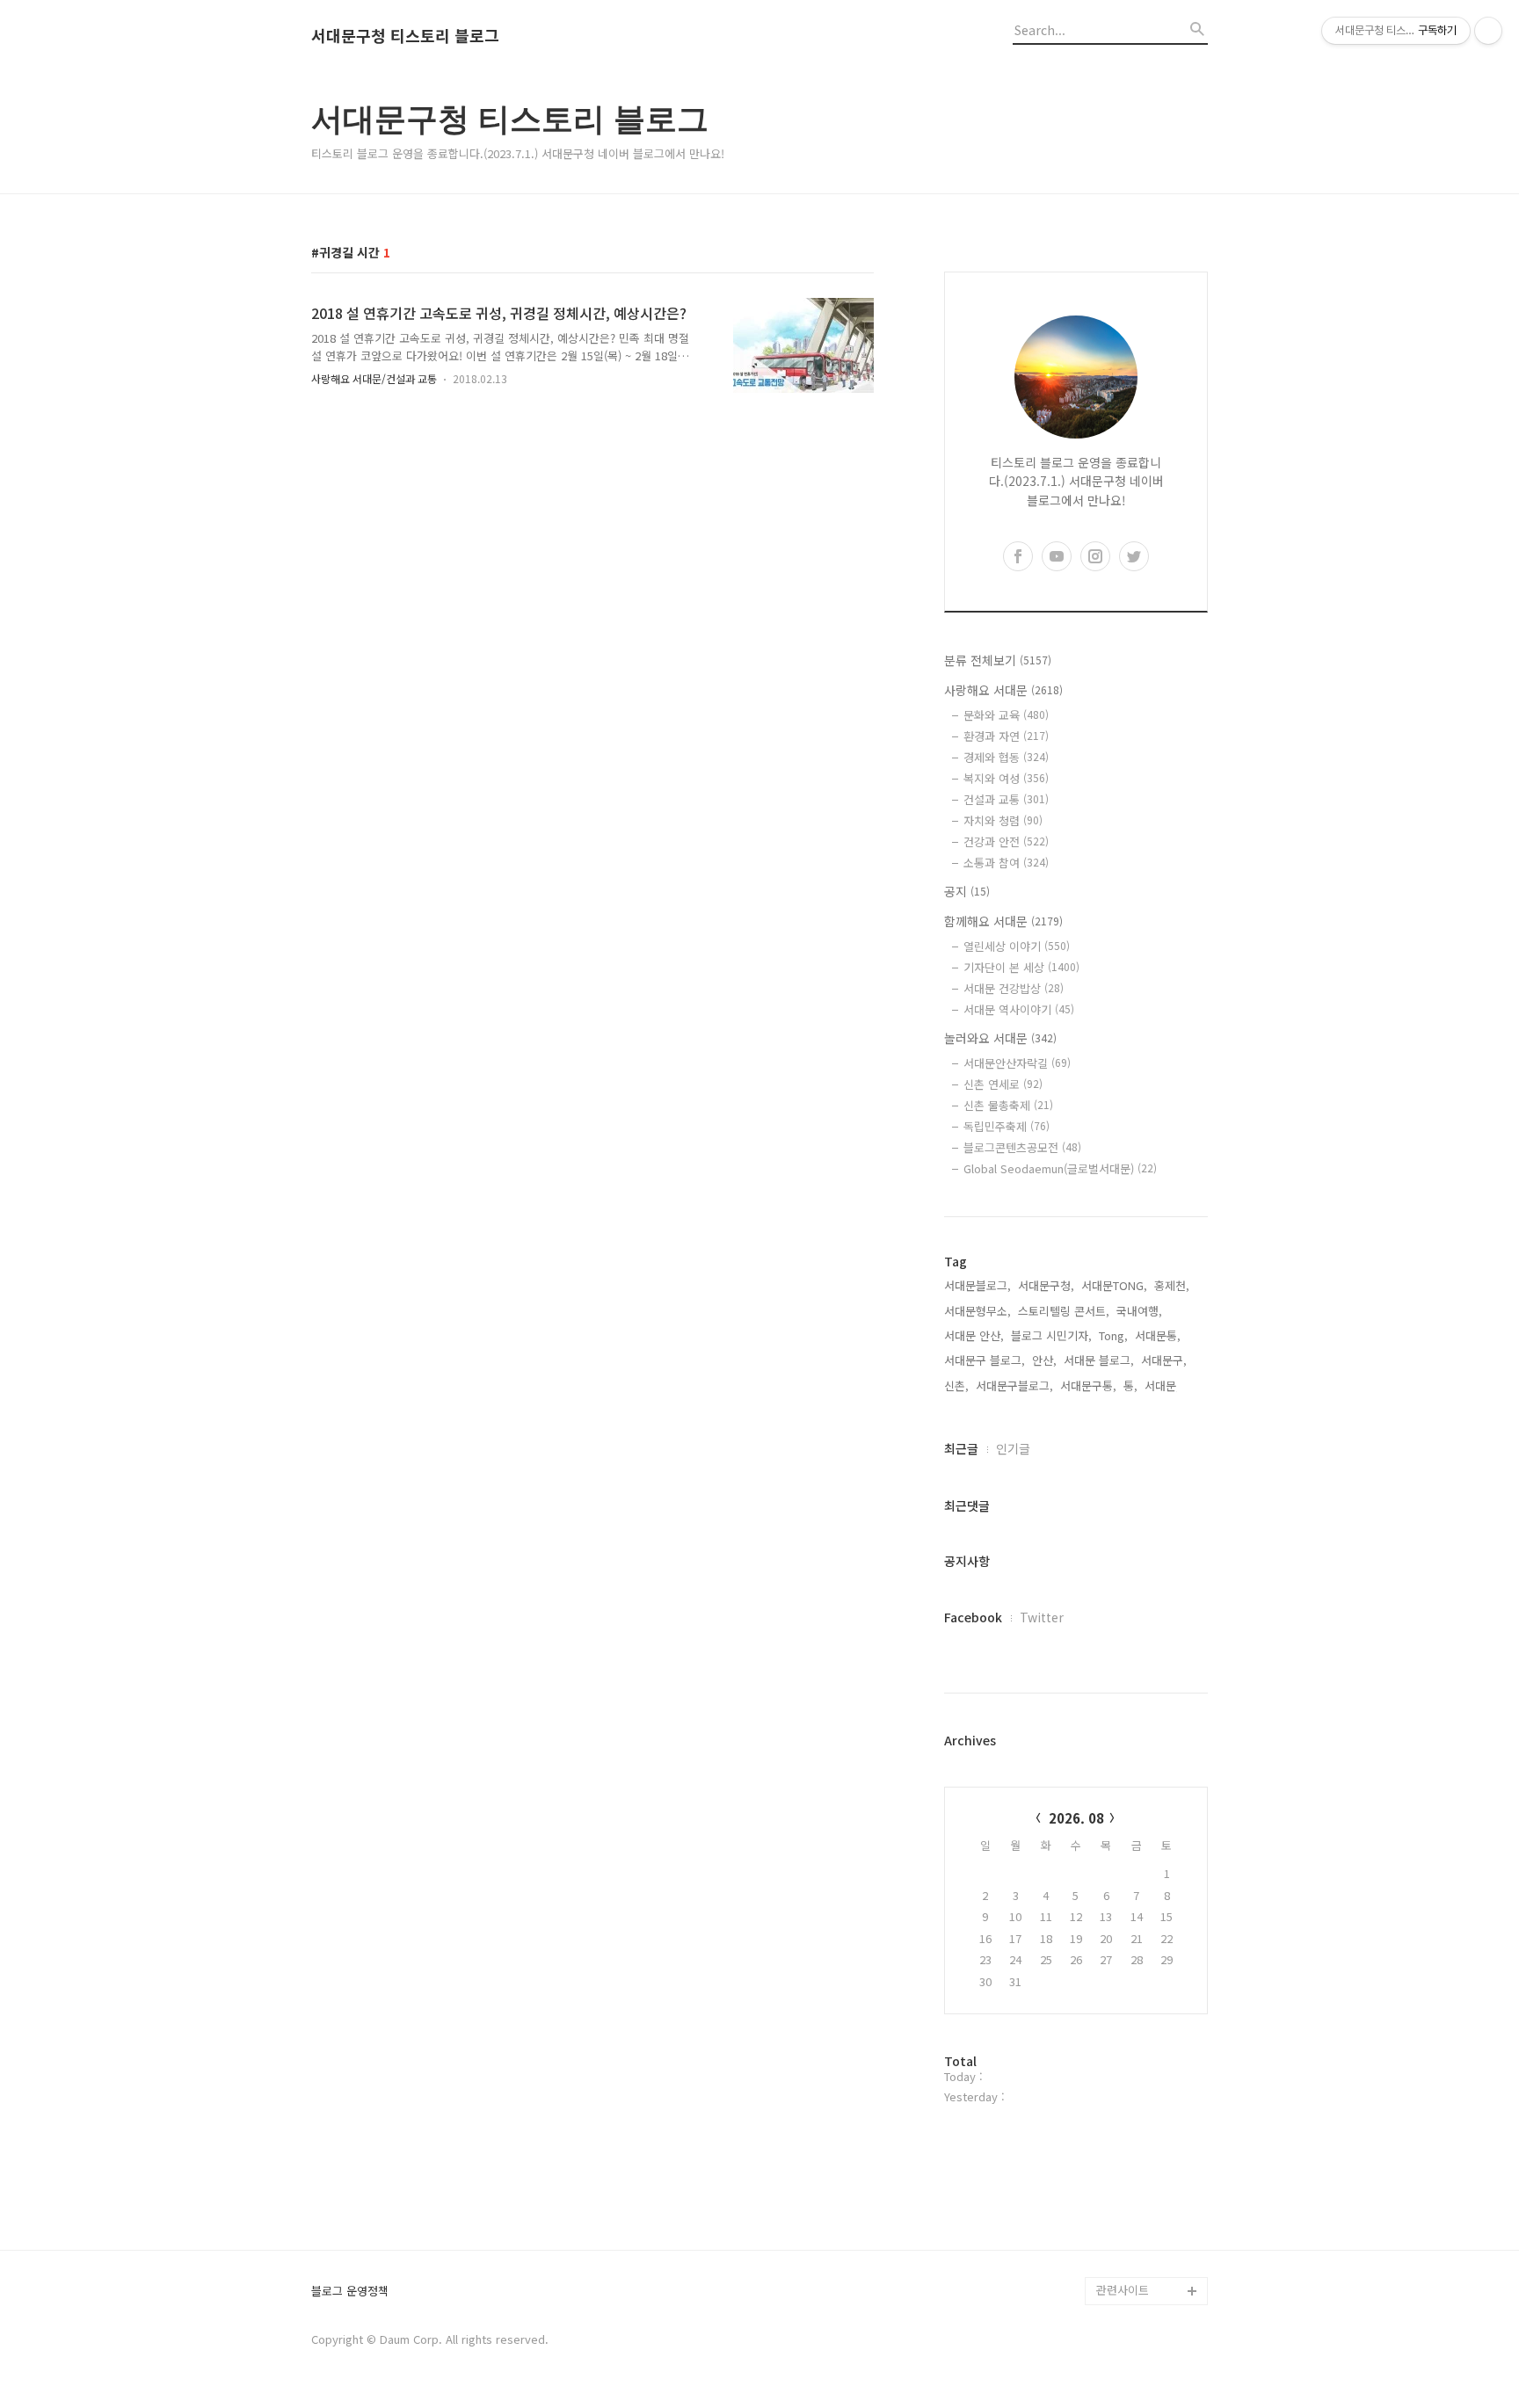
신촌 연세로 (1003, 1084)
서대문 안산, (974, 1335)
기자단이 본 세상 (1021, 967)
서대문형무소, (978, 1311)
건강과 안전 (1006, 841)
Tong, (1113, 1335)
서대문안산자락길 (1017, 1063)
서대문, (1162, 1385)
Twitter (1042, 1617)
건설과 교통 (1006, 799)
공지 (967, 891)
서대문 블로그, (1099, 1360)
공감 (1108, 2066)
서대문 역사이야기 (1019, 1009)
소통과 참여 (1006, 863)
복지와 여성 (1006, 778)
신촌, (956, 1385)
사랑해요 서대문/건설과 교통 (374, 378)
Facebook (973, 1617)
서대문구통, (1088, 1385)
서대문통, (1158, 1335)
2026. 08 (1076, 1818)
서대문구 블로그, (985, 1360)
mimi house (1127, 2206)
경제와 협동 (1006, 757)
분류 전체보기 (998, 660)
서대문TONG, (1114, 1285)
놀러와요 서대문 (1000, 1038)
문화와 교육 (1006, 715)
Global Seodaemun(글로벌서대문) (1060, 1168)
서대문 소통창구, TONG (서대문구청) (1144, 2024)
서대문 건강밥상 (1014, 988)
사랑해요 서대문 (1003, 690)
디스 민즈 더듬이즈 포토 (1150, 2164)
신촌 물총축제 (1008, 1105)
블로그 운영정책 (350, 2292)
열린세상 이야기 (1017, 946)
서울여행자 (1123, 2122)
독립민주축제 (1007, 1126)
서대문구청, (1046, 1285)
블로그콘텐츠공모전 (1022, 1147)
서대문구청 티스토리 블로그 (405, 36)
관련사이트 (1123, 2290)
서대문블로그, (978, 1285)
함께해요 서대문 (1003, 921)
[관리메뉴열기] (1488, 31)
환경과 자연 (1006, 736)
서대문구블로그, (1014, 1385)
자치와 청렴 (1003, 820)
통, (1130, 1385)
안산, (1044, 1360)
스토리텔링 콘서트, (1064, 1311)
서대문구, (1164, 1360)
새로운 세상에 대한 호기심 (1150, 2248)
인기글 (1013, 1448)
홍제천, (1172, 1285)
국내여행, (1139, 1311)
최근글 (961, 1448)
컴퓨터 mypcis (1134, 2094)
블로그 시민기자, (1051, 1335)
